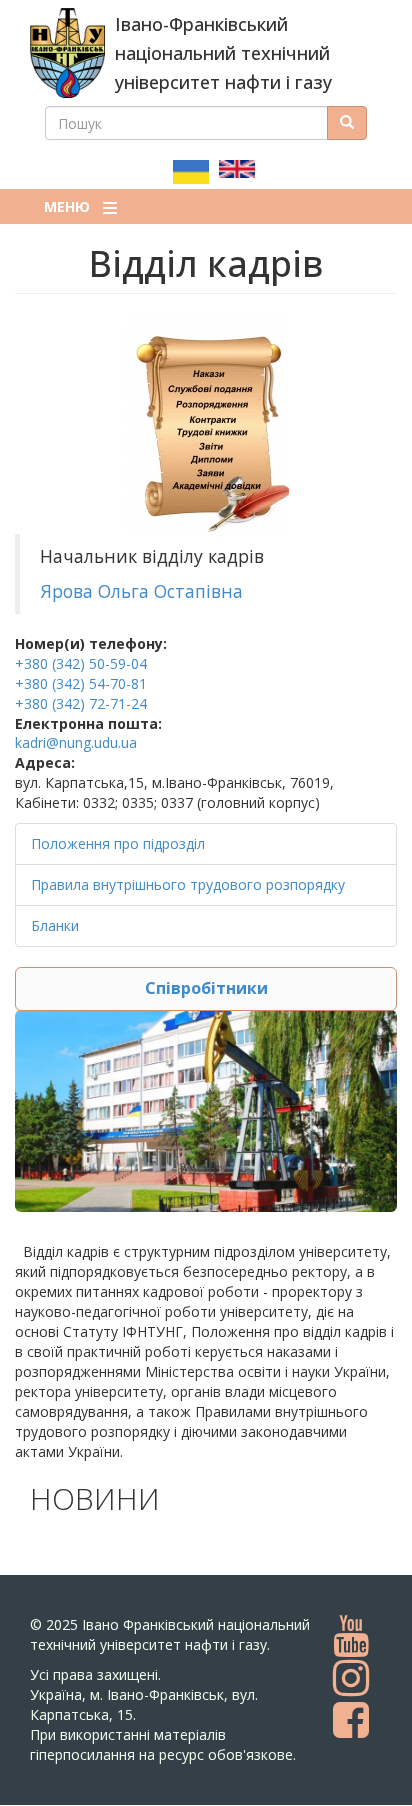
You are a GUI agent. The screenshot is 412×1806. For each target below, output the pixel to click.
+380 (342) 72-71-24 (81, 703)
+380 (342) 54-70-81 (81, 683)
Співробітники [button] (206, 988)
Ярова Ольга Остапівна (141, 591)
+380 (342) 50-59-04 (81, 663)
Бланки (55, 925)
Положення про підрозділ (118, 843)
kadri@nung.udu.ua (76, 742)
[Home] (67, 53)
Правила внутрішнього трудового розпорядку (188, 884)
